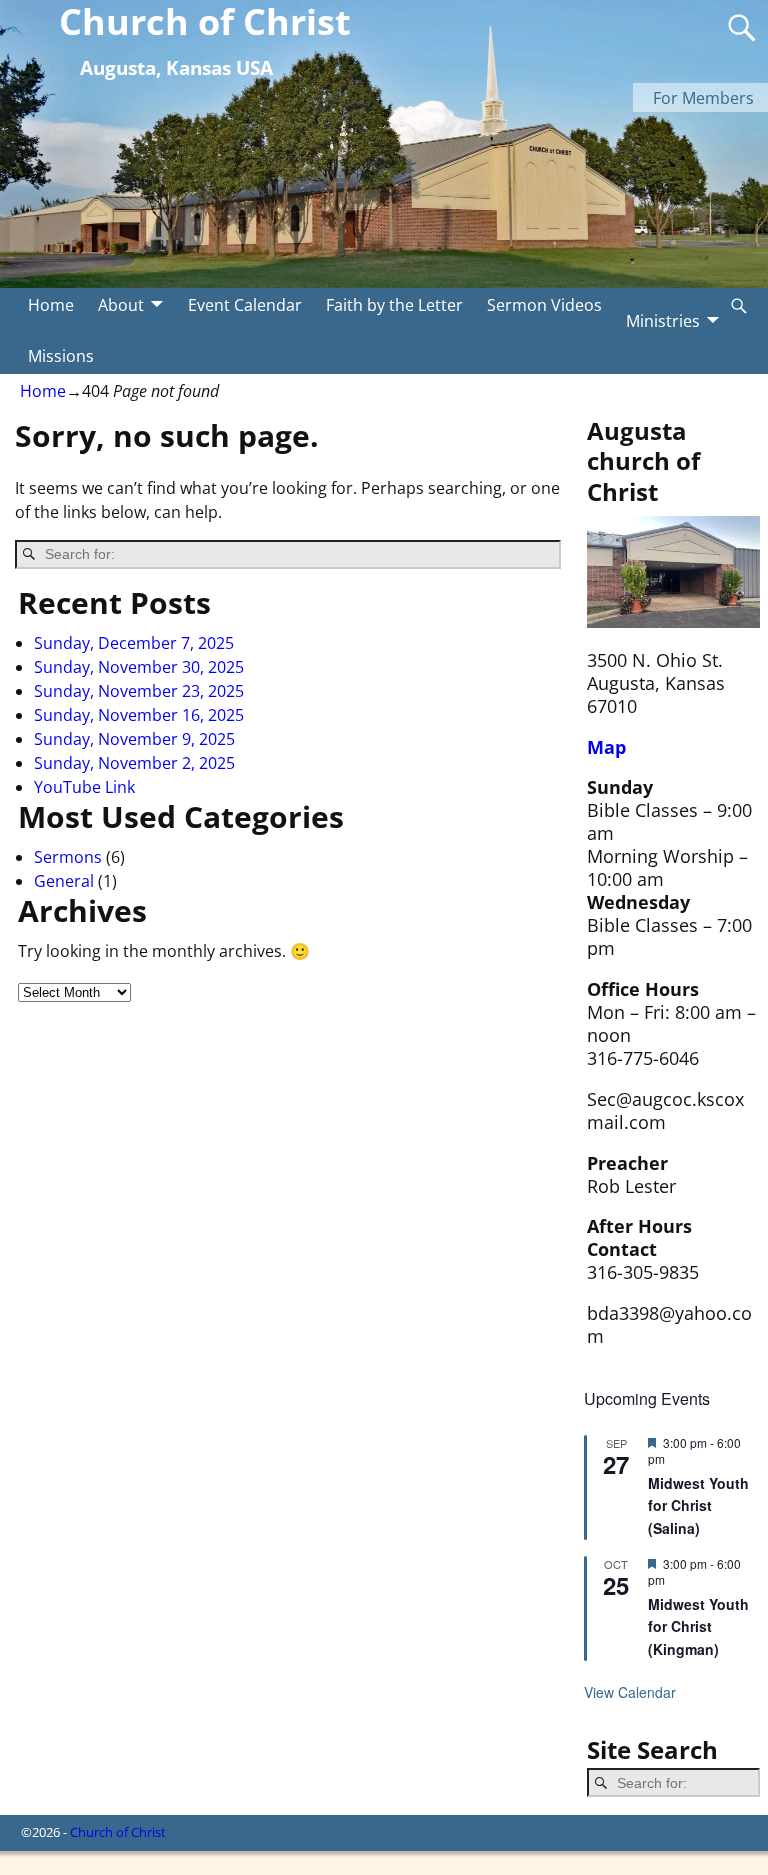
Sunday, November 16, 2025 (139, 715)
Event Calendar (245, 305)
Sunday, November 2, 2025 (134, 763)
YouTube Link (84, 787)
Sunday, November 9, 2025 (134, 739)
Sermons (68, 857)
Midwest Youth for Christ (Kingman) (698, 1626)
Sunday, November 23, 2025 (139, 691)
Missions (61, 356)
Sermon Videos (544, 305)
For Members (703, 98)
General (64, 881)
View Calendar (630, 1692)
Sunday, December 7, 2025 (134, 643)
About (121, 305)
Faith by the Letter (394, 305)
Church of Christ (118, 1832)
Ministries (663, 321)
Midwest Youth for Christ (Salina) (698, 1505)
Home (51, 305)
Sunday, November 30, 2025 (139, 667)
